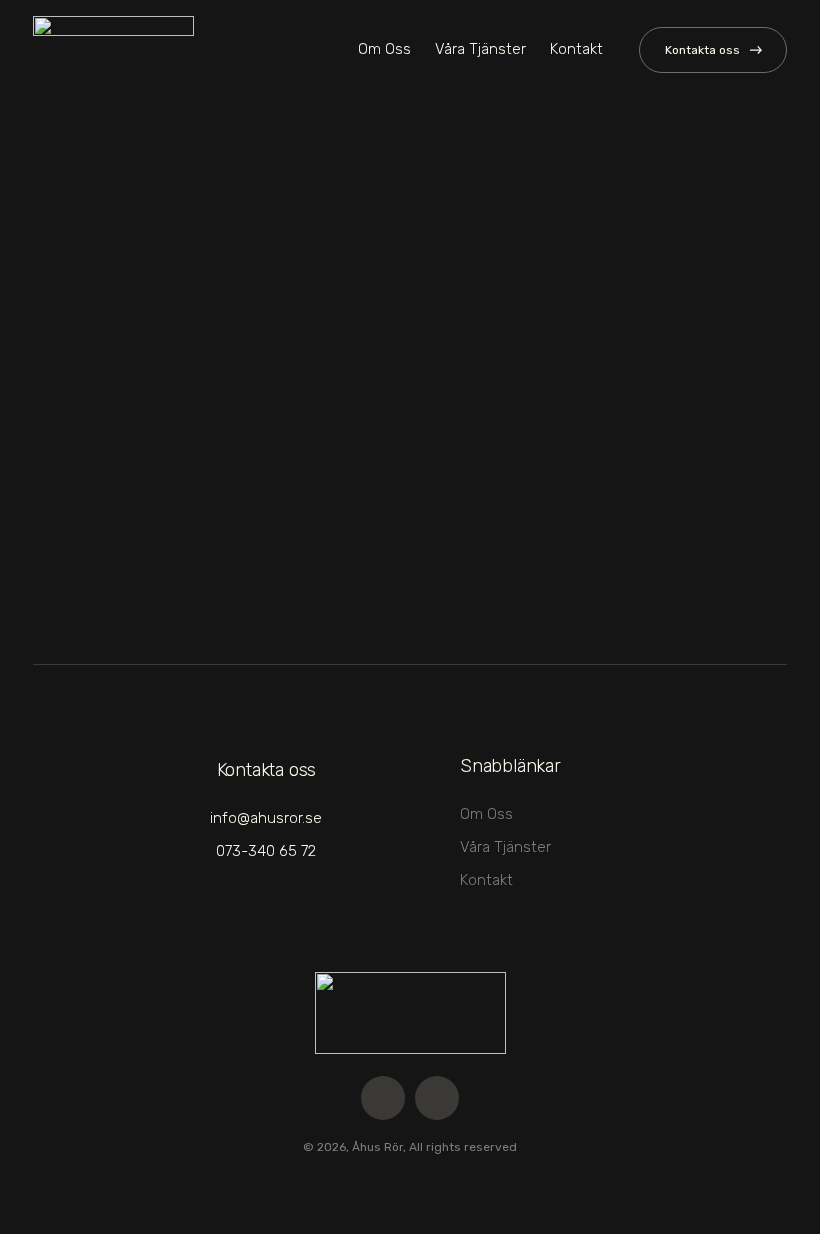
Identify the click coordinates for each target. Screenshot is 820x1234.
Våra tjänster (480, 49)
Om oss (384, 49)
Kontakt (576, 49)
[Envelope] (383, 1098)
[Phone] (437, 1098)
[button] (713, 50)
